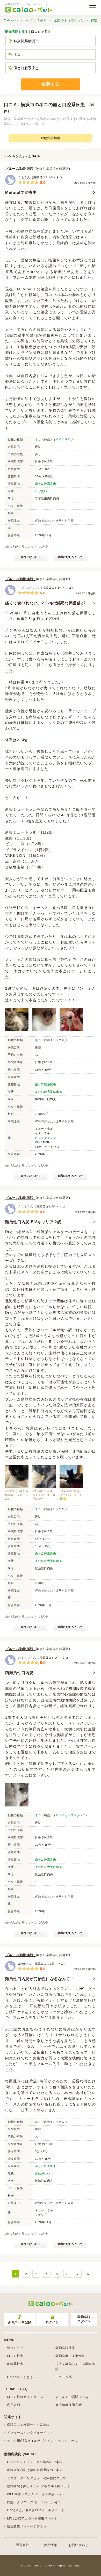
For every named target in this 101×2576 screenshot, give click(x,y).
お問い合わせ (78, 2545)
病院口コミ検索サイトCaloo (28, 2425)
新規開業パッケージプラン (27, 2526)
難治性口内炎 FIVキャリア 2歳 (33, 1222)
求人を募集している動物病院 (75, 2366)
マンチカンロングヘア (71, 1815)
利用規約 (14, 2405)
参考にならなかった (70, 557)
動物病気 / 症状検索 (70, 2356)
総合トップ (15, 2348)
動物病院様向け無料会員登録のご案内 (35, 2470)
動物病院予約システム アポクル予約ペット (39, 2486)
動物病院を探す (17, 32)
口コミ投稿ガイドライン (25, 2397)
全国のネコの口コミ (69, 20)
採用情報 (51, 2545)
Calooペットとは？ (22, 2377)
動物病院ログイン (84, 2319)
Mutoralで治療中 (21, 192)
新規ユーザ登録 (20, 2322)
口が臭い (41, 491)
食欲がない (43, 2173)
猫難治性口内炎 (19, 1673)
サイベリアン (64, 439)
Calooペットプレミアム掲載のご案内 (35, 2462)
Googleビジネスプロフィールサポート (36, 2510)
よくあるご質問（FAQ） (73, 2397)
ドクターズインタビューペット (30, 2433)
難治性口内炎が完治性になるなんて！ (40, 1979)
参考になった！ (31, 557)
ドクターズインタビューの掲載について (37, 2478)
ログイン (52, 2322)
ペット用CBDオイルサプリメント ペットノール (42, 2441)
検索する (51, 84)
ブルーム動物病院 (20, 169)
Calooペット (14, 20)
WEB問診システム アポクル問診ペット (36, 2494)
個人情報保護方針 (69, 2405)
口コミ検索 (39, 20)
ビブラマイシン (46, 1138)
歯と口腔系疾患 (46, 484)
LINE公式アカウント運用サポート (32, 2518)
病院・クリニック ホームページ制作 (34, 2502)
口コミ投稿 (64, 2377)
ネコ (38, 439)
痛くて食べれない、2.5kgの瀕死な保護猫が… (47, 603)
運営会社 (23, 2545)
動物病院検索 (51, 138)
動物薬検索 (15, 2364)
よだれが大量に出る (49, 1092)
